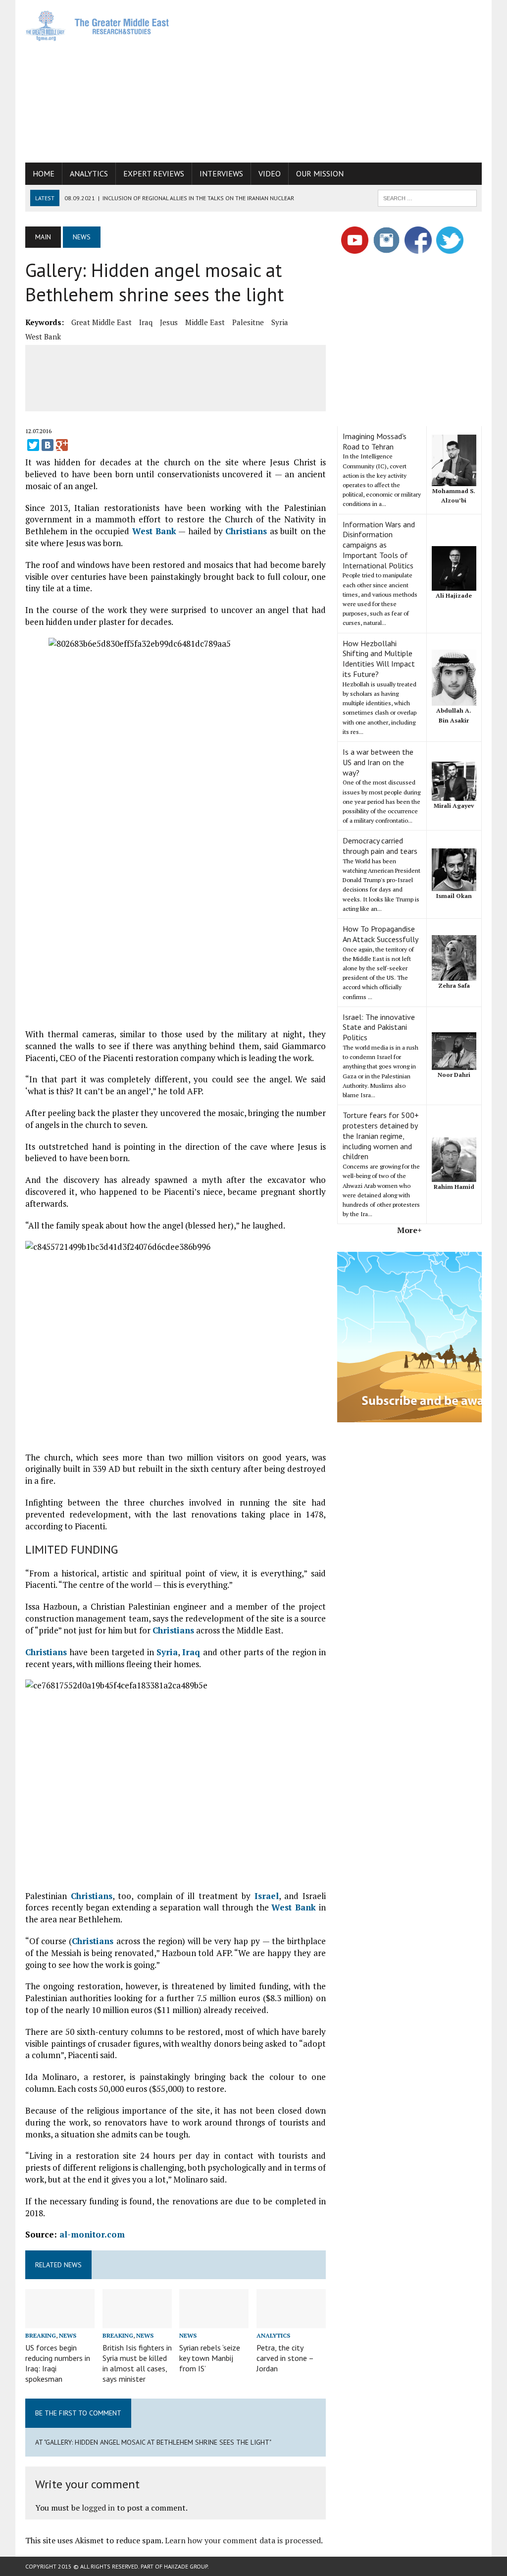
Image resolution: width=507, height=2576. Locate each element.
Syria (280, 322)
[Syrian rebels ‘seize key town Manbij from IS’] (214, 2322)
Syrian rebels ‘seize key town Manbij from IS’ (210, 2358)
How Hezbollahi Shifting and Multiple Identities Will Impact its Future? (379, 659)
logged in (98, 2508)
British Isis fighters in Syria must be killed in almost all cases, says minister (137, 2363)
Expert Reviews (154, 173)
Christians (246, 531)
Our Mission (320, 173)
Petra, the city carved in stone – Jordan (285, 2358)
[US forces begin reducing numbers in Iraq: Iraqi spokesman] (60, 2322)
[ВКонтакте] (48, 445)
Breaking (41, 2335)
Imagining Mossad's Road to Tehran (375, 441)
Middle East (205, 322)
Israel (267, 1896)
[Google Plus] (62, 445)
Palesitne (248, 322)
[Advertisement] (344, 79)
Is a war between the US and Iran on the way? (378, 762)
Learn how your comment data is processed (243, 2540)
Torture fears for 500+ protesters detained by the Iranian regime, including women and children (381, 1136)
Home (44, 173)
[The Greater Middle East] (98, 26)
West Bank (43, 336)
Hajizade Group (186, 2566)
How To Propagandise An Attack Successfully (380, 934)
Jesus (169, 322)
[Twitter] (33, 445)
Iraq (146, 322)
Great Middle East (101, 322)
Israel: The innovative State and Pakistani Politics (379, 1027)
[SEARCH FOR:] (427, 197)
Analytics (89, 173)
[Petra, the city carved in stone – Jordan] (291, 2322)
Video (270, 173)
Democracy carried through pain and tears (380, 846)
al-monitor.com (91, 2234)
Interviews (221, 173)
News (68, 2335)
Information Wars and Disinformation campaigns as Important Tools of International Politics (379, 545)
